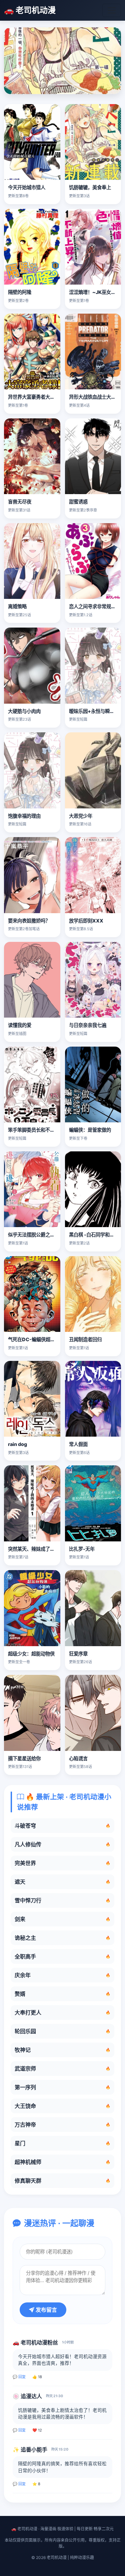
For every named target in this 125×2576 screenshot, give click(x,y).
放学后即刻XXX (86, 921)
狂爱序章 (78, 1654)
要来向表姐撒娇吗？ (29, 921)
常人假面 (78, 1444)
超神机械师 (62, 2162)
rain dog (17, 1444)
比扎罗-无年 (82, 1549)
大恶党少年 (81, 816)
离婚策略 (17, 606)
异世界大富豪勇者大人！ (34, 397)
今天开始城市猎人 (27, 187)
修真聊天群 (62, 2181)
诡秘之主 (62, 1938)
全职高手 (62, 1956)
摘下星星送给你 (24, 1758)
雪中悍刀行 (62, 1900)
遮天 (62, 1882)
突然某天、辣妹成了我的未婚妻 (41, 1549)
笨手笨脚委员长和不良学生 (36, 1130)
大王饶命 (62, 2106)
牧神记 (62, 2050)
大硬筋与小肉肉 (24, 711)
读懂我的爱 (20, 1025)
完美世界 (62, 1863)
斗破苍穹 (62, 1826)
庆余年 (62, 1975)
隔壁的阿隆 (20, 292)
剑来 (62, 1919)
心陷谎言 (78, 1758)
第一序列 (62, 2087)
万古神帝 (62, 2125)
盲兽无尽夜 (20, 502)
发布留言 (46, 2310)
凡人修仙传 (62, 1844)
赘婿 (62, 1994)
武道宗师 (62, 2069)
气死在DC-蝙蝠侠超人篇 (34, 1339)
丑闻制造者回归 (85, 1339)
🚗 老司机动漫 (30, 10)
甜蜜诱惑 (78, 502)
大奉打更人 (62, 2012)
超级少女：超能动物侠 (31, 1654)
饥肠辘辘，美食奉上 (90, 187)
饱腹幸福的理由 (24, 816)
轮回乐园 (62, 2031)
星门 (62, 2143)
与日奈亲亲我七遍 (88, 1025)
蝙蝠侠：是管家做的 (90, 1130)
